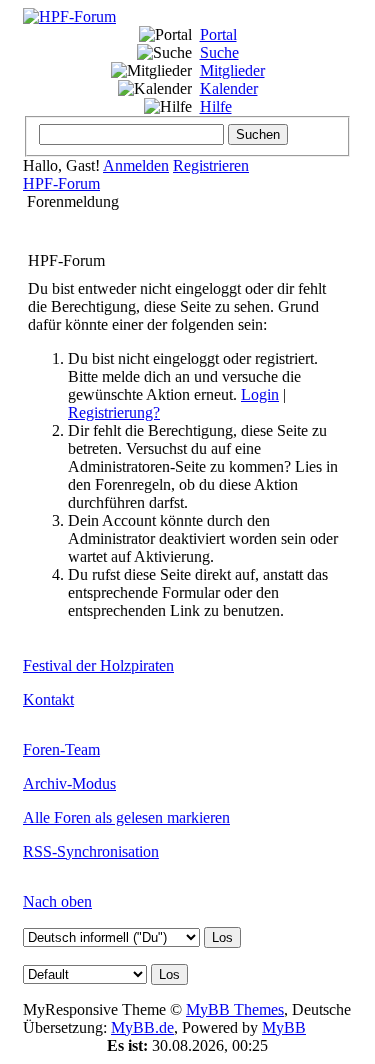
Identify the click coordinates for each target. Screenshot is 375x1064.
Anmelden (136, 165)
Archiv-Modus (69, 783)
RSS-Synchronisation (91, 851)
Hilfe (216, 106)
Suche (219, 52)
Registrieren (211, 165)
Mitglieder (232, 70)
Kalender (229, 88)
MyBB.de (142, 1027)
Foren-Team (61, 749)
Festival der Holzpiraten (98, 665)
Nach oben (57, 901)
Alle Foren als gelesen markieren (126, 817)
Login (260, 394)
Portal (218, 34)
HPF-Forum (61, 183)
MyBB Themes (235, 1009)
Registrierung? (114, 412)
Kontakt (48, 699)
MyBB (284, 1027)
